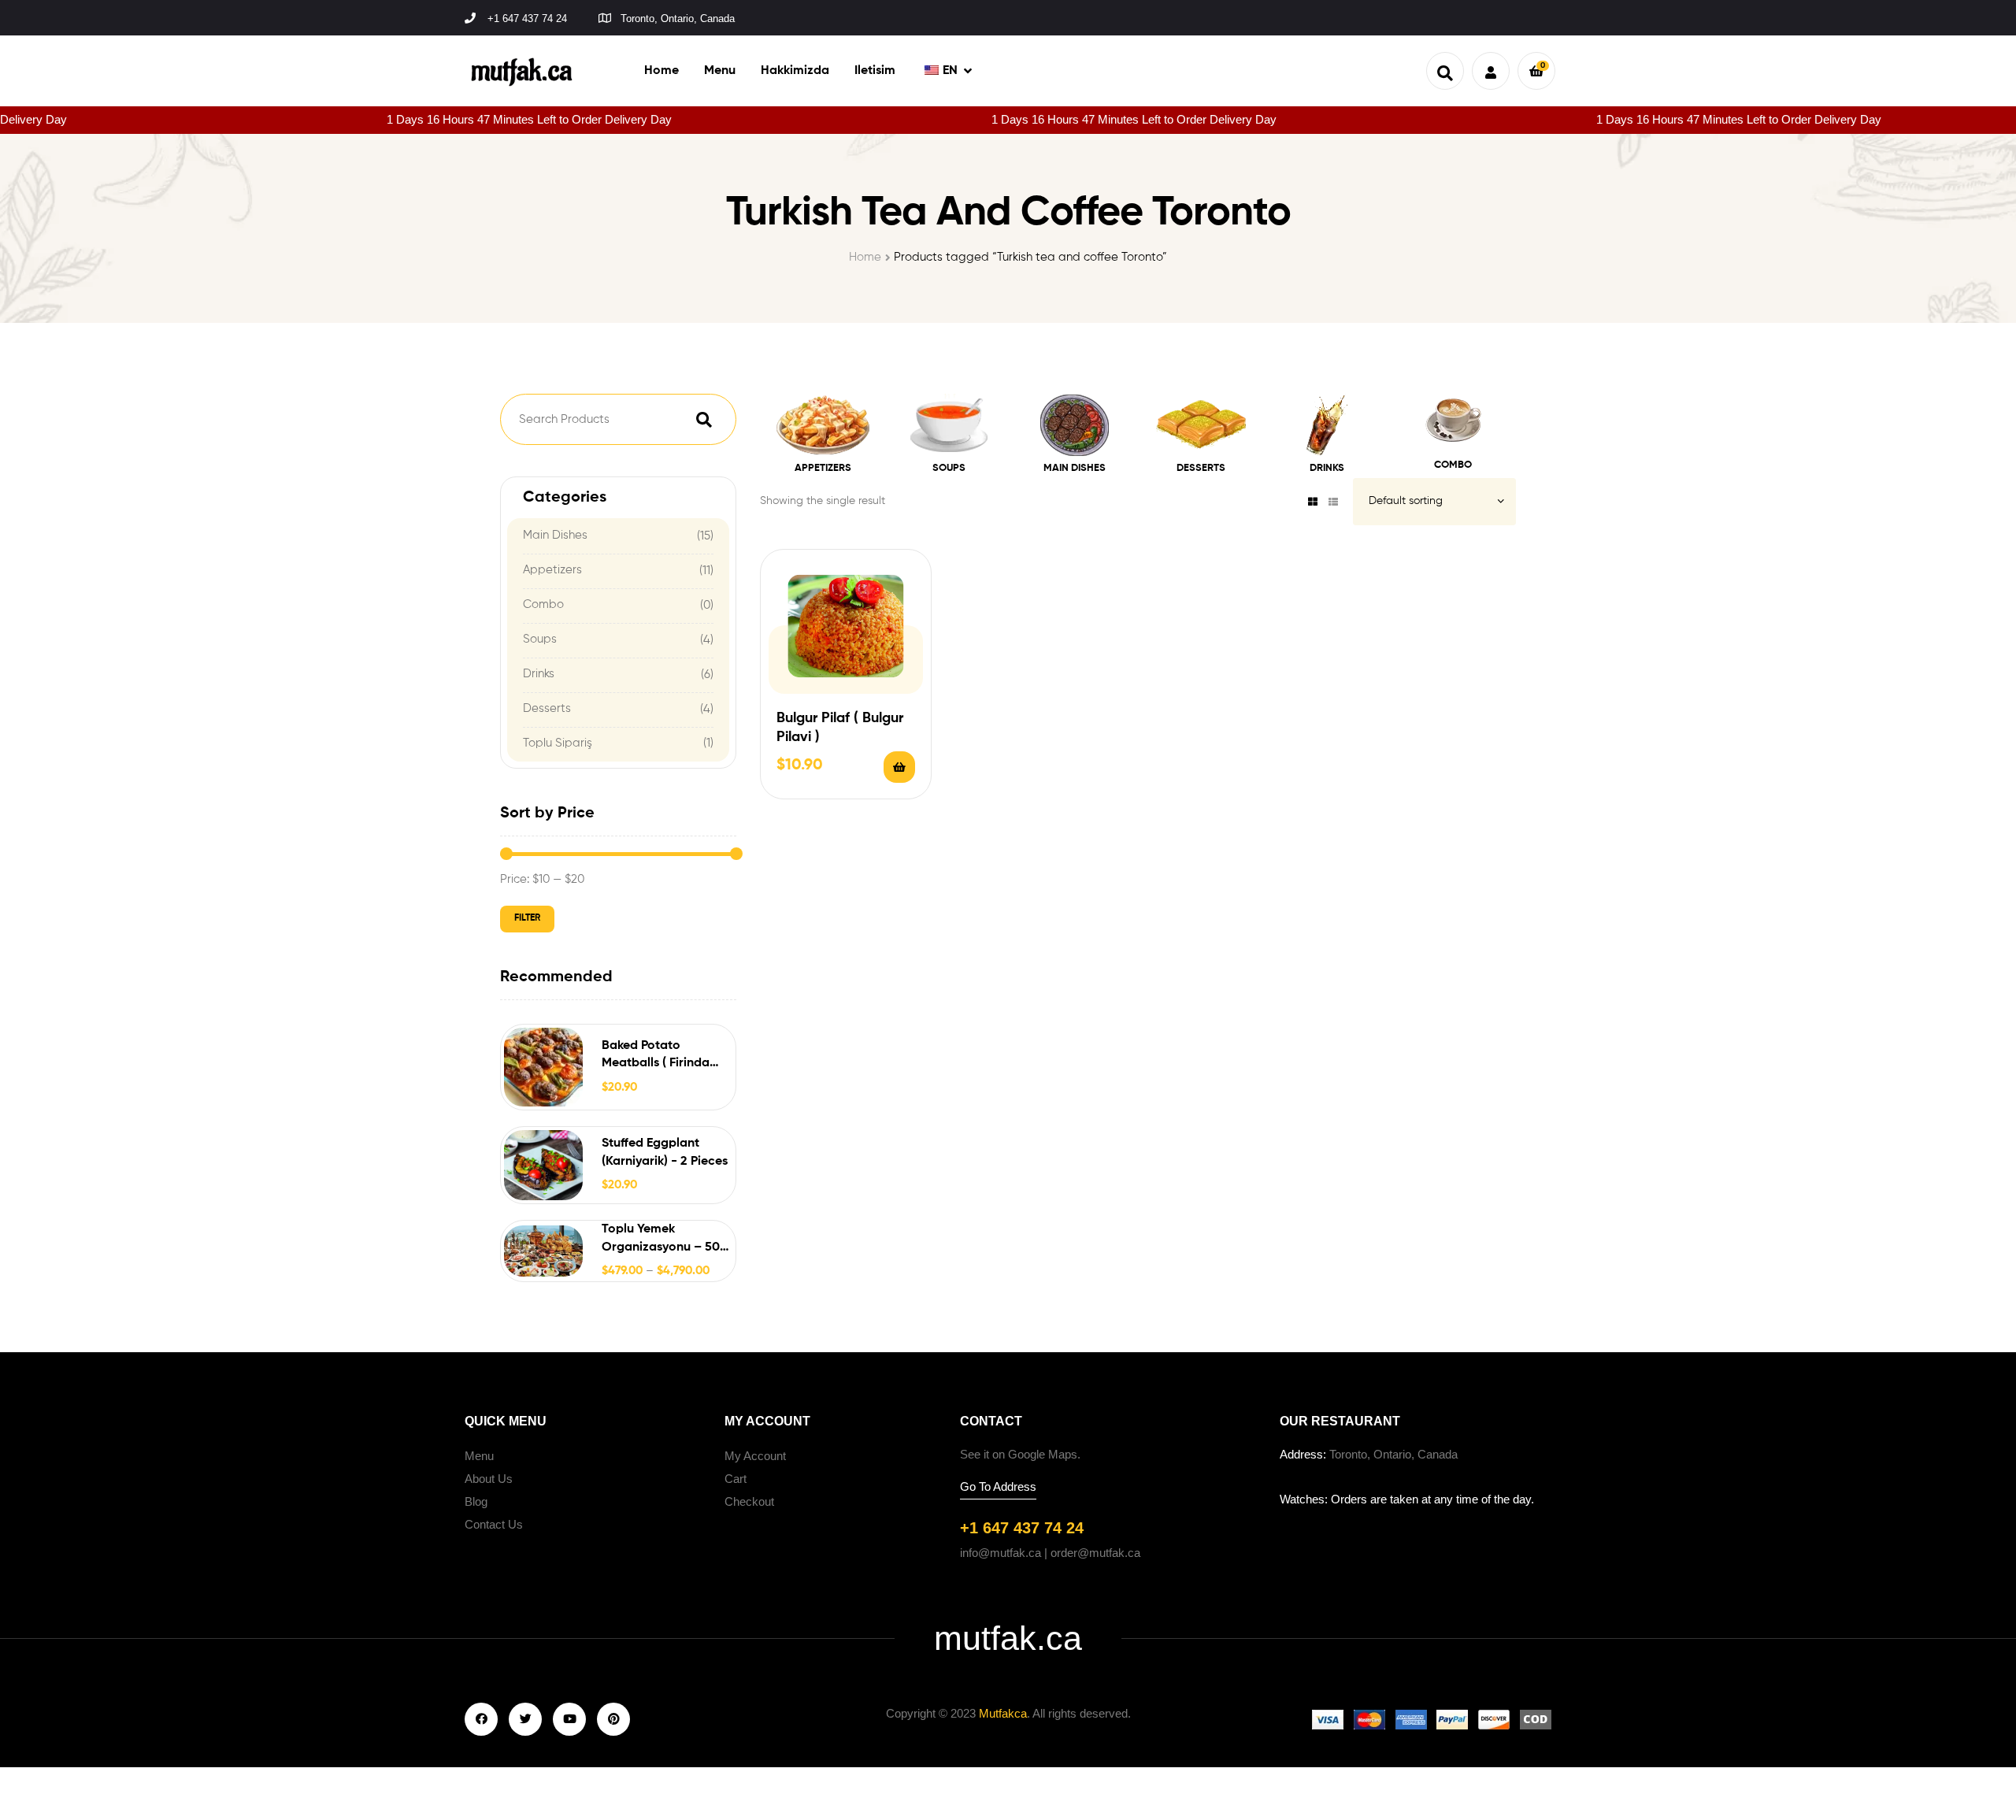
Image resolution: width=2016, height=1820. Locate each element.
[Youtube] (569, 1719)
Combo (543, 604)
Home (865, 257)
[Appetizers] (823, 425)
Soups (540, 639)
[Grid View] (1313, 502)
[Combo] (1453, 424)
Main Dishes (555, 535)
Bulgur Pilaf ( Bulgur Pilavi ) (840, 727)
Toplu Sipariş (558, 743)
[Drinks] (1327, 425)
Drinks (539, 674)
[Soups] (949, 425)
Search (704, 419)
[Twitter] (525, 1719)
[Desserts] (1201, 425)
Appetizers (552, 570)
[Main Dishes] (1075, 425)
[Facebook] (481, 1719)
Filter (527, 918)
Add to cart (899, 767)
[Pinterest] (613, 1719)
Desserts (547, 708)
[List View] (1333, 502)
